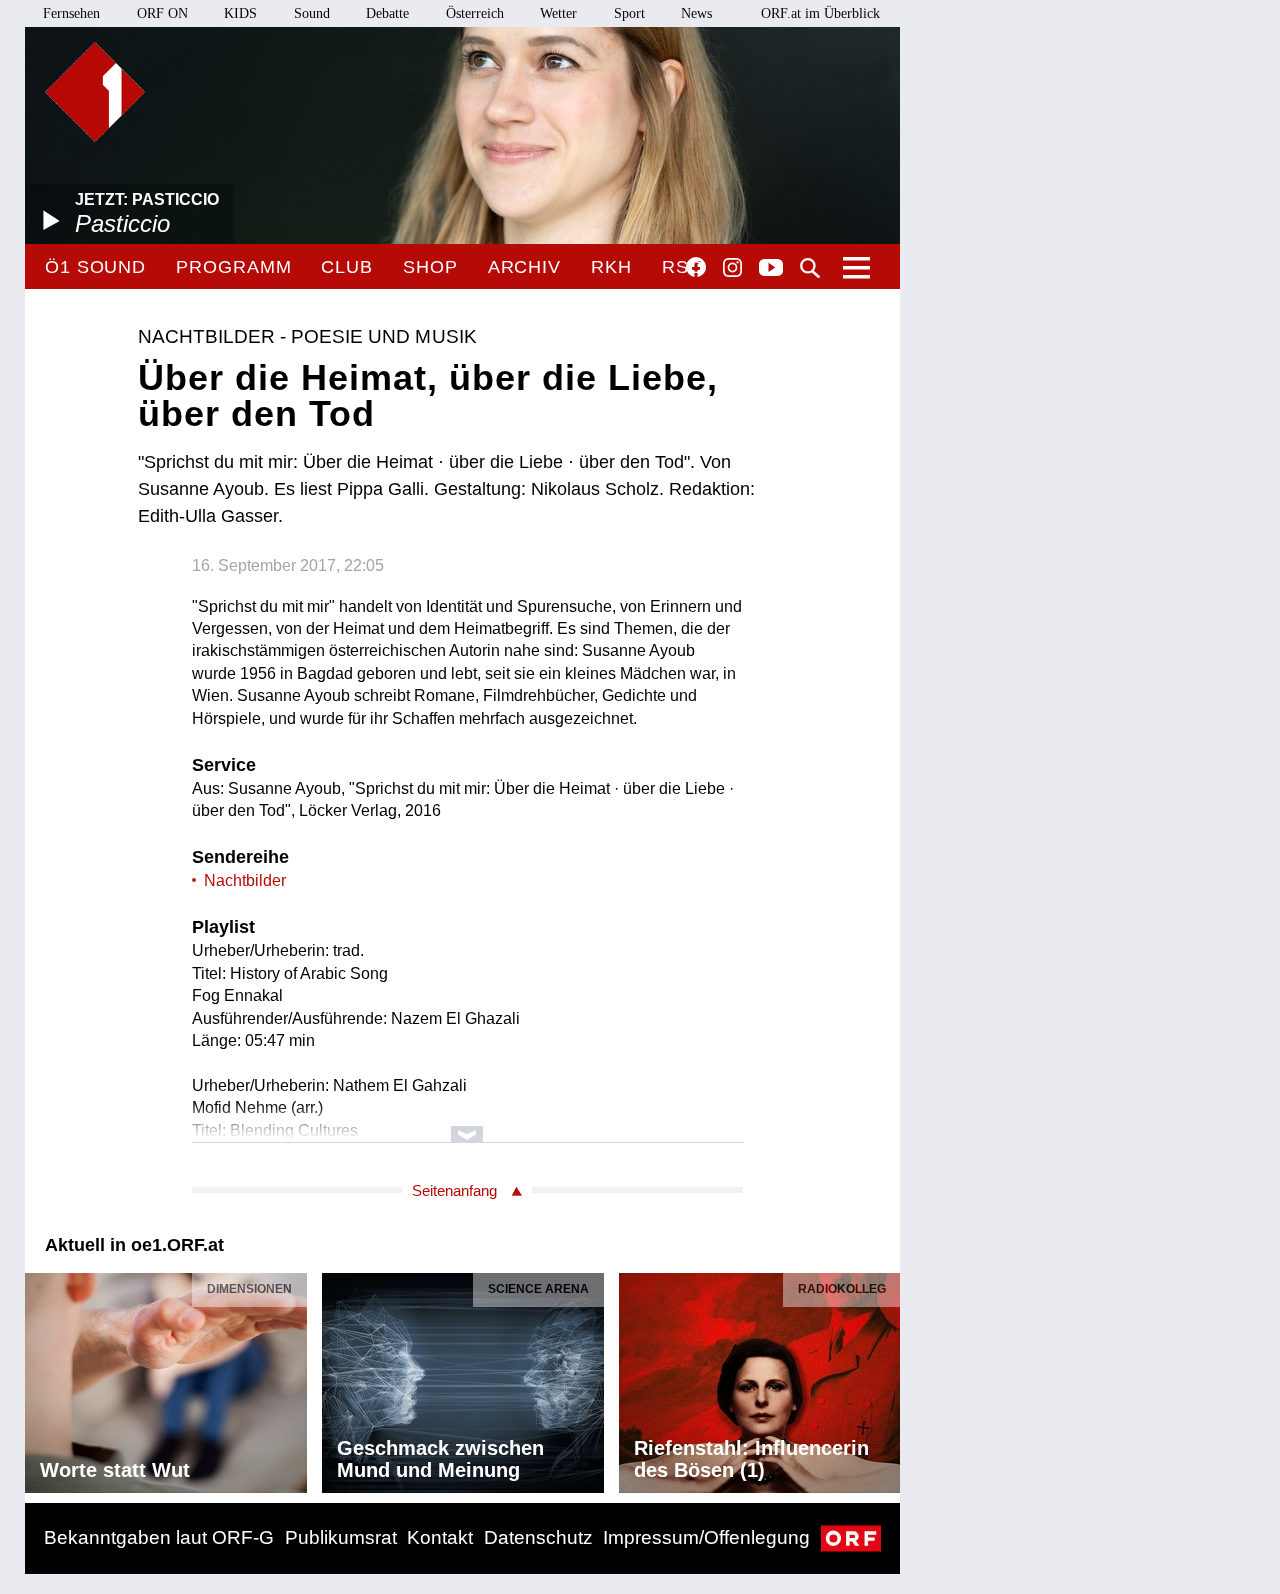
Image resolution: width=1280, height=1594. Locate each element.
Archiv (524, 267)
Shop (430, 267)
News (696, 13)
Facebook (696, 267)
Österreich (475, 13)
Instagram (732, 268)
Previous (41, 1378)
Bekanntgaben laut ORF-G (159, 1537)
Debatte (387, 13)
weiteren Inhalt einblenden (467, 1124)
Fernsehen (71, 13)
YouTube (771, 269)
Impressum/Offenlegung (706, 1537)
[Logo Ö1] (95, 92)
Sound (312, 13)
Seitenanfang (454, 1190)
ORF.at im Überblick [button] (820, 13)
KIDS (240, 13)
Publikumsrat (341, 1537)
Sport (629, 13)
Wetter (558, 13)
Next (884, 1378)
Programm (233, 267)
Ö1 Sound (95, 267)
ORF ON (162, 13)
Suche (810, 268)
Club (347, 267)
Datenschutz (538, 1537)
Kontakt (440, 1537)
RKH (611, 267)
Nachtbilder (245, 880)
